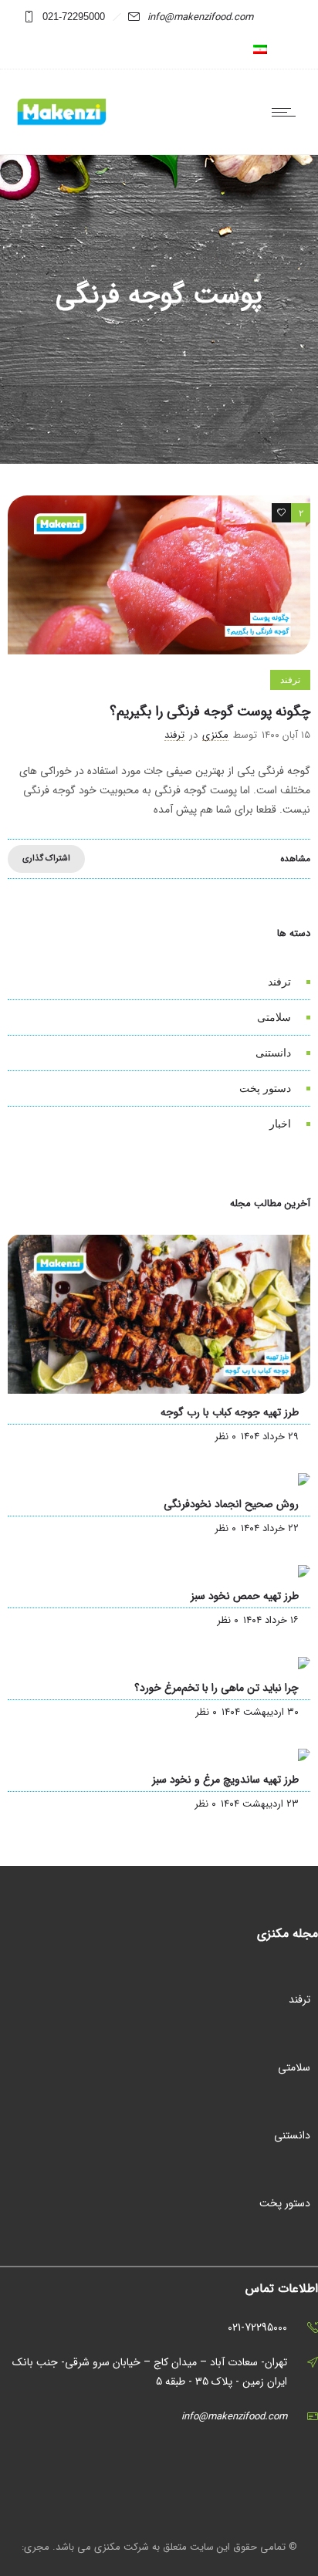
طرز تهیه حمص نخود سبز (245, 1596)
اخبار (280, 1124)
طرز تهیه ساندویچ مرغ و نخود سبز (225, 1780)
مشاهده (295, 859)
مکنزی (215, 735)
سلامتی (274, 1017)
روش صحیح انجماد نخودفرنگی (231, 1504)
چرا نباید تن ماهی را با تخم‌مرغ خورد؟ (217, 1688)
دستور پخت (265, 1088)
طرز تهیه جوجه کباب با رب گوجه (230, 1412)
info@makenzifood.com (200, 17)
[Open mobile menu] (287, 112)
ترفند (279, 982)
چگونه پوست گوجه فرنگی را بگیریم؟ (210, 712)
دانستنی (273, 1053)
